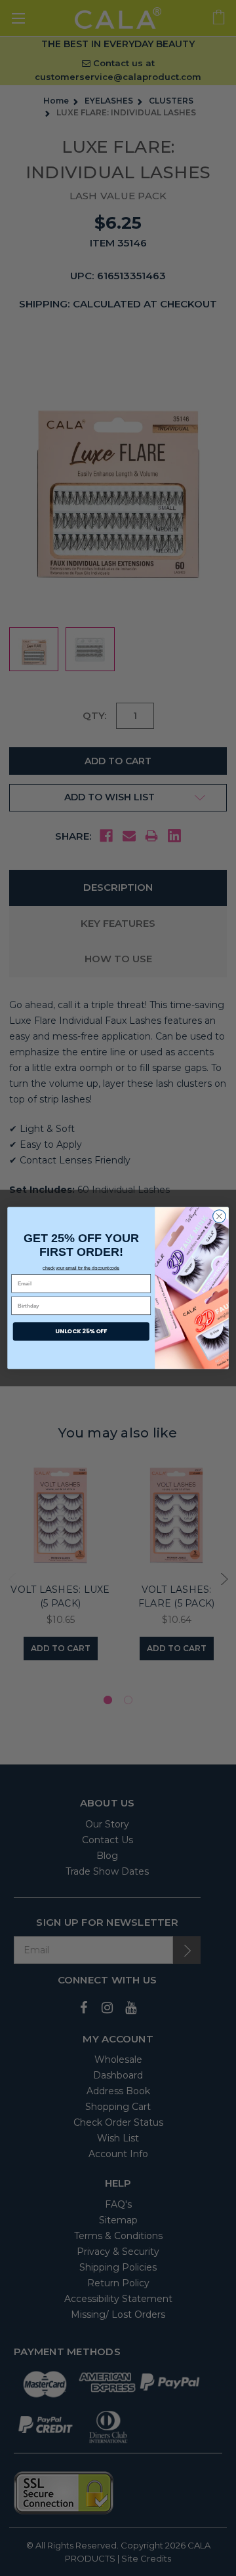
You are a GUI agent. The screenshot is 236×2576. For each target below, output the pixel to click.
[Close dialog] (220, 1217)
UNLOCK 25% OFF (81, 1332)
